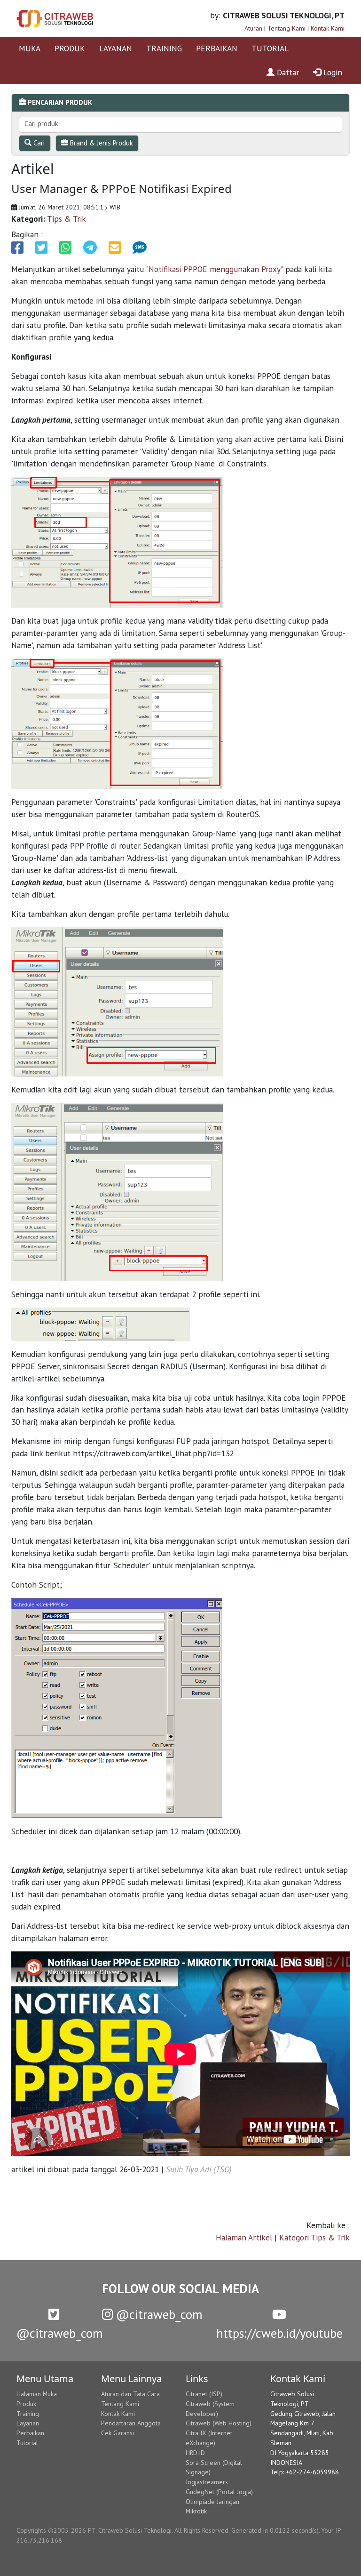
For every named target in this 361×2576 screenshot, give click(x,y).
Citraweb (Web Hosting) (219, 2423)
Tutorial (27, 2443)
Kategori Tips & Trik (314, 2237)
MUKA (30, 48)
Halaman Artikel (244, 2237)
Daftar (287, 72)
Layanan (28, 2423)
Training (28, 2414)
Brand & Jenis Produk (101, 143)
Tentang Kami (286, 28)
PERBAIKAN (217, 48)
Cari (38, 143)
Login (332, 72)
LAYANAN (116, 48)
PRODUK (70, 48)
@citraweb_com (158, 2314)
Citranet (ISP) (204, 2394)
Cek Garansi (118, 2433)
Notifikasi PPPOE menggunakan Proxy (215, 269)
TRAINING (164, 48)
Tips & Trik (67, 219)
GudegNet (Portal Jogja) (219, 2492)
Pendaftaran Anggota (131, 2423)
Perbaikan (30, 2433)
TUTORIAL (270, 48)
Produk (26, 2404)
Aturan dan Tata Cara (130, 2394)
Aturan (253, 28)
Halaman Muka (37, 2394)
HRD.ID (195, 2453)
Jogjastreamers (207, 2482)
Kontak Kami (328, 28)
